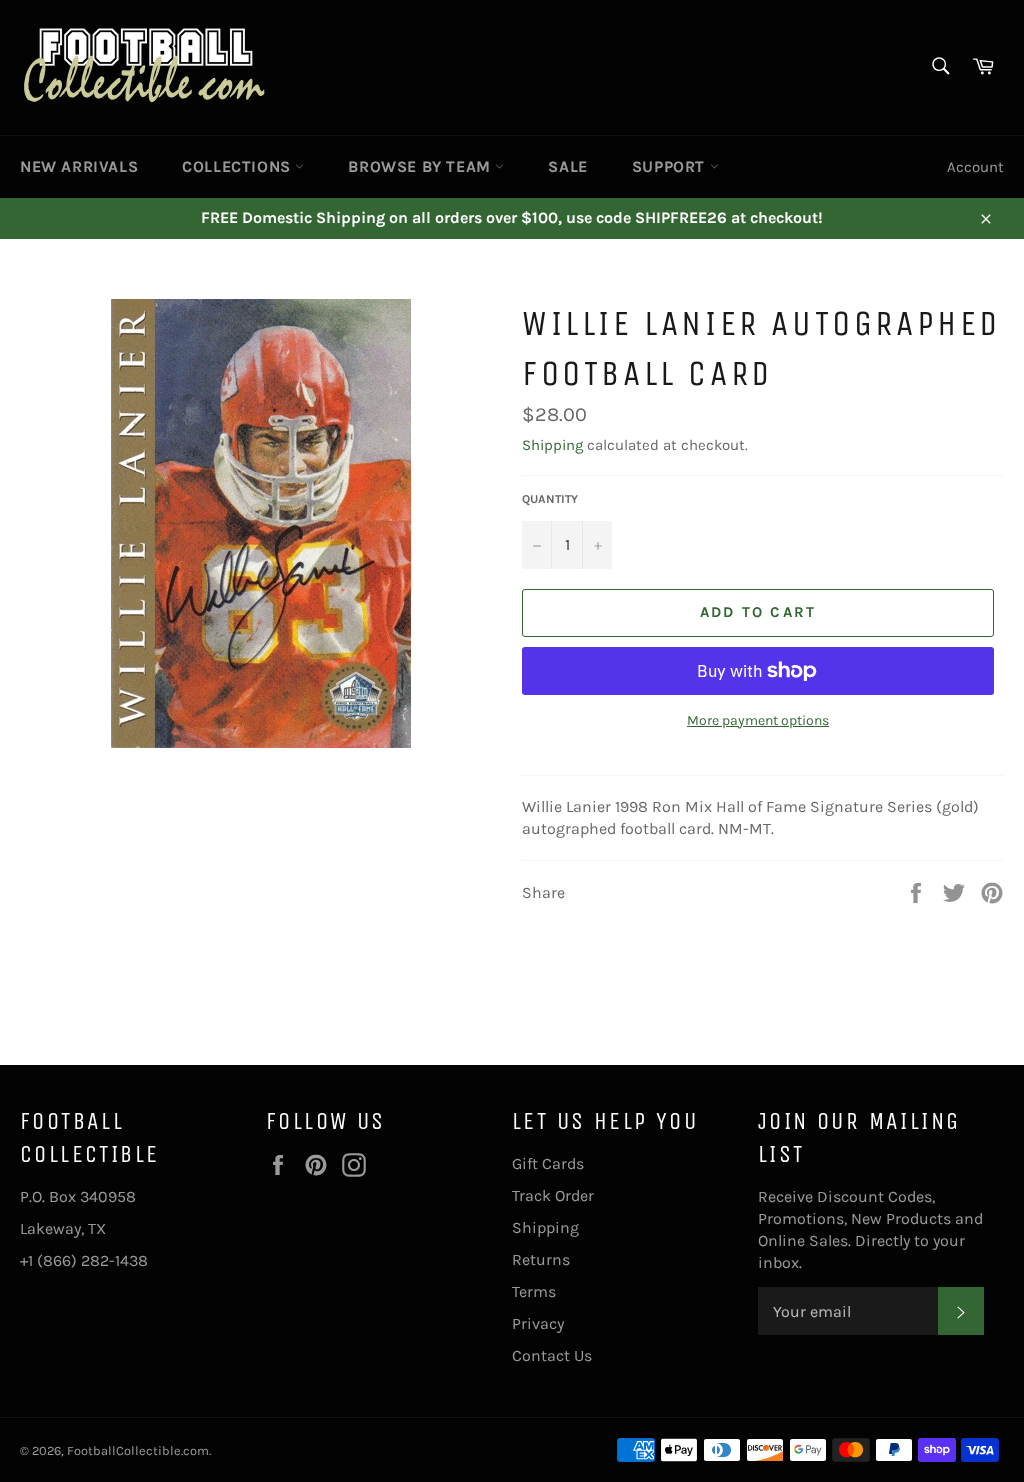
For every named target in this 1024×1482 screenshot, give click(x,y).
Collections (238, 166)
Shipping (552, 445)
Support (671, 166)
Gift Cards (548, 1163)
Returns (541, 1259)
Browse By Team (421, 166)
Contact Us (552, 1355)
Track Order (553, 1195)
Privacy (538, 1323)
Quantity (550, 499)
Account (975, 167)
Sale (567, 166)
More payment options (758, 720)
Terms (534, 1291)
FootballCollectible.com (138, 1450)
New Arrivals (79, 166)
